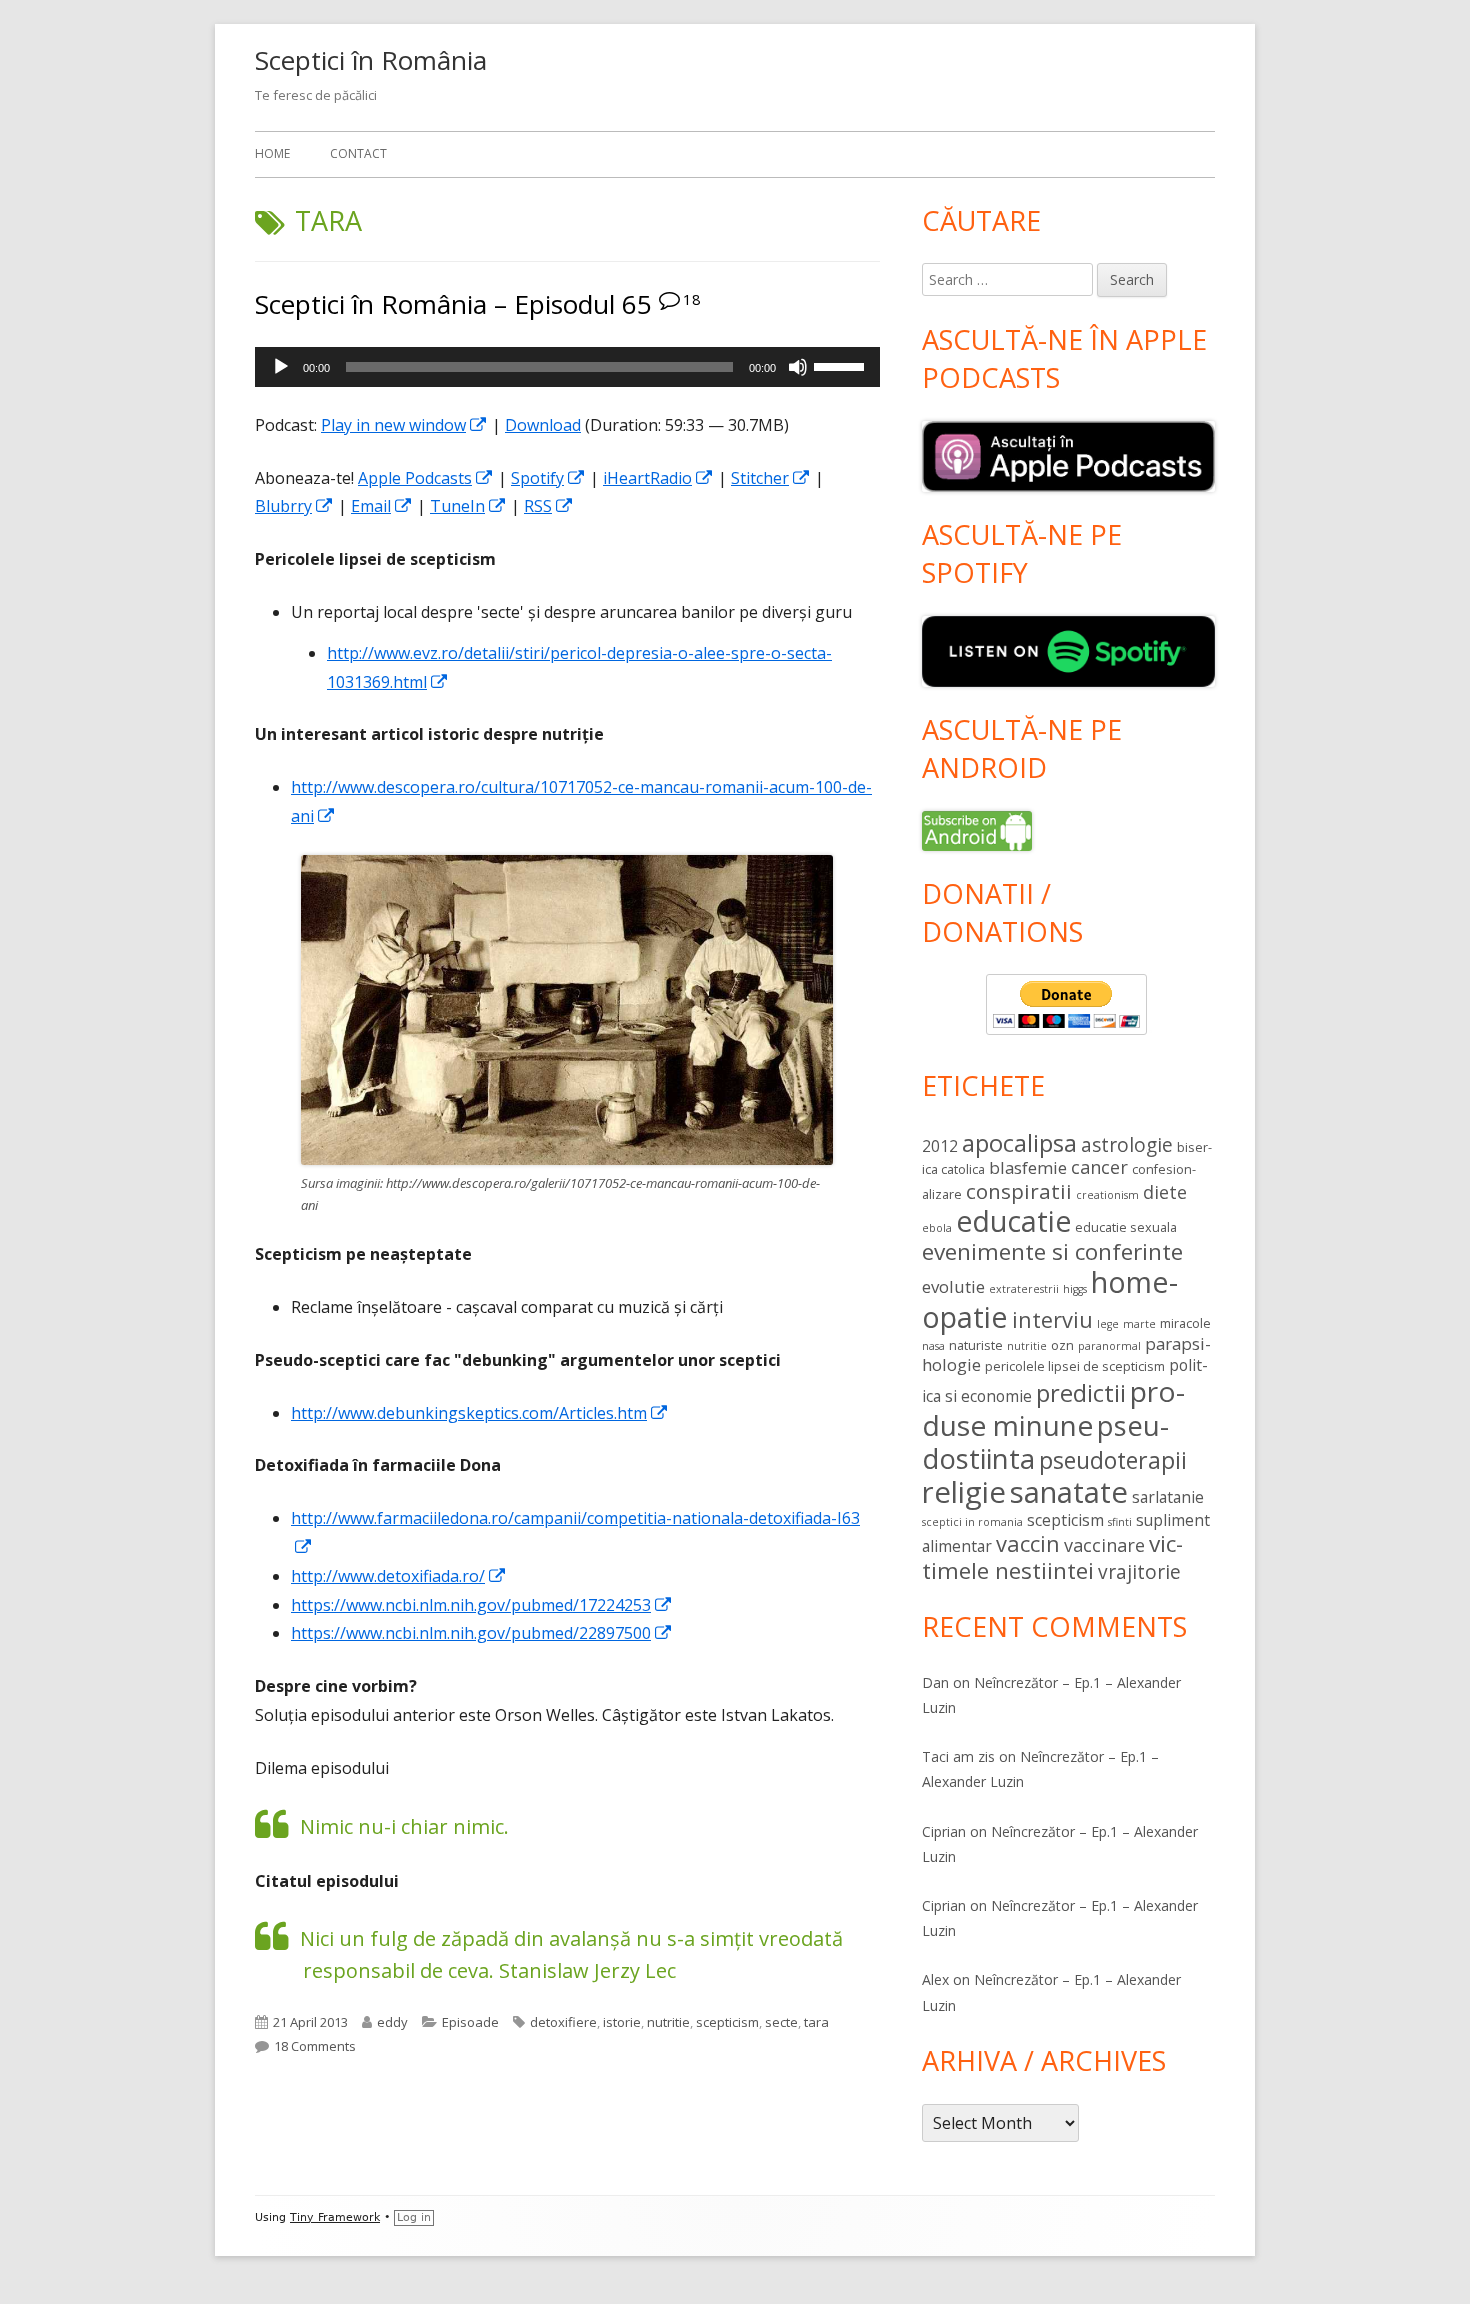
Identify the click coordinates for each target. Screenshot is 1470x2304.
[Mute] (798, 367)
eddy (392, 2022)
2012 (940, 1146)
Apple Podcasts (426, 478)
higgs (1075, 1289)
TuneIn (468, 506)
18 (692, 299)
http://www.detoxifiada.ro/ (399, 1576)
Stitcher (771, 478)
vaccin (1028, 1543)
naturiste (976, 1345)
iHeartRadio (658, 478)
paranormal (1109, 1346)
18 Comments (315, 2046)
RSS (549, 506)
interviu (1052, 1319)
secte (781, 2022)
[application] (567, 367)
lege (1108, 1324)
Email (382, 506)
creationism (1107, 1195)
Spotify (548, 478)
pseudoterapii (1113, 1460)
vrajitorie (1139, 1572)
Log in (414, 2217)
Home (272, 153)
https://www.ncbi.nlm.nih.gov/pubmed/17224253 (482, 1605)
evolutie (953, 1286)
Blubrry (294, 506)
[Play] (281, 367)
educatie (1013, 1221)
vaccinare (1104, 1545)
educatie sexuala (1126, 1227)
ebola (937, 1228)
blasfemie (1028, 1167)
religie (964, 1492)
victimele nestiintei (1052, 1557)
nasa (933, 1346)
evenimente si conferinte (1052, 1251)
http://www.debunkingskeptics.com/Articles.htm (480, 1413)
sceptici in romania (972, 1522)
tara (816, 2022)
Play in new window (404, 425)
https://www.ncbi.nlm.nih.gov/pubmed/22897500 (482, 1633)
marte (1139, 1324)
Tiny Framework (335, 2217)
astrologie (1127, 1145)
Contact (358, 153)
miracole (1185, 1323)
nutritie (668, 2022)
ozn (1062, 1345)
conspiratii (1019, 1191)
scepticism (727, 2022)
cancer (1099, 1167)
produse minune (1053, 1408)
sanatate (1069, 1492)
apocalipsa (1019, 1143)
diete (1165, 1192)
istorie (622, 2022)
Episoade (470, 2022)
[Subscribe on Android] (977, 829)
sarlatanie (1168, 1497)
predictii (1081, 1393)
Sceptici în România (371, 60)
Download (543, 425)
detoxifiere (563, 2022)
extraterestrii (1024, 1289)
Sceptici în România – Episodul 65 (453, 304)
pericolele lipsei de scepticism (1075, 1366)
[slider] (842, 365)
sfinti (1120, 1522)
